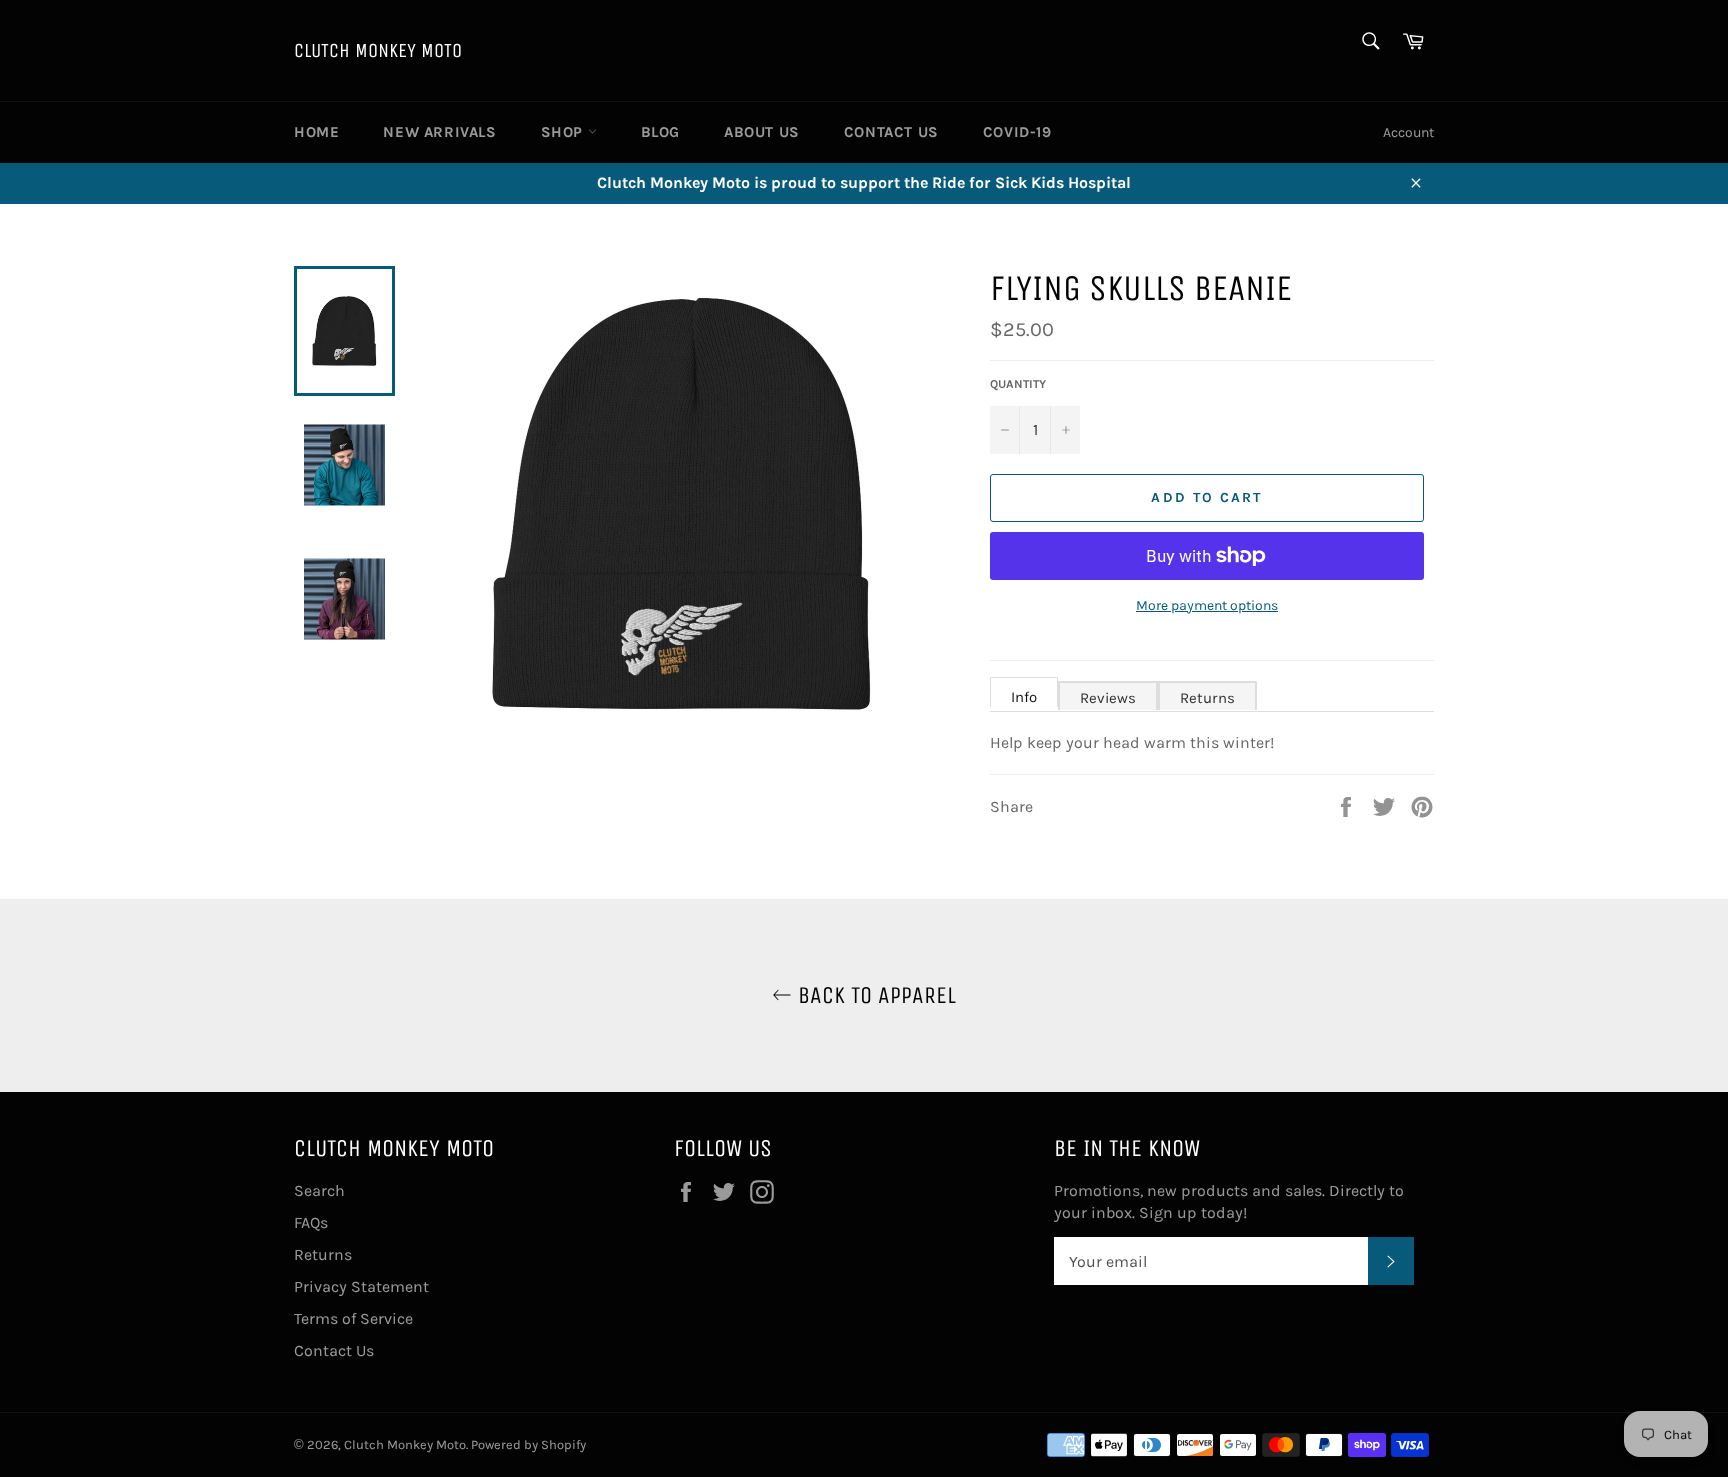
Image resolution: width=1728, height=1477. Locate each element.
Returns (1207, 698)
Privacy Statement (361, 1286)
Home (316, 132)
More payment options (1207, 605)
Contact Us (891, 132)
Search (319, 1190)
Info (1024, 697)
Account (1408, 132)
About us (762, 132)
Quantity (1018, 384)
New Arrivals (439, 132)
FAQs (311, 1222)
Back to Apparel (874, 995)
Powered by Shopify (528, 1444)
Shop (564, 132)
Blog (660, 132)
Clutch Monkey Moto (378, 50)
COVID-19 (1017, 132)
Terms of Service (353, 1318)
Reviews (1108, 698)
